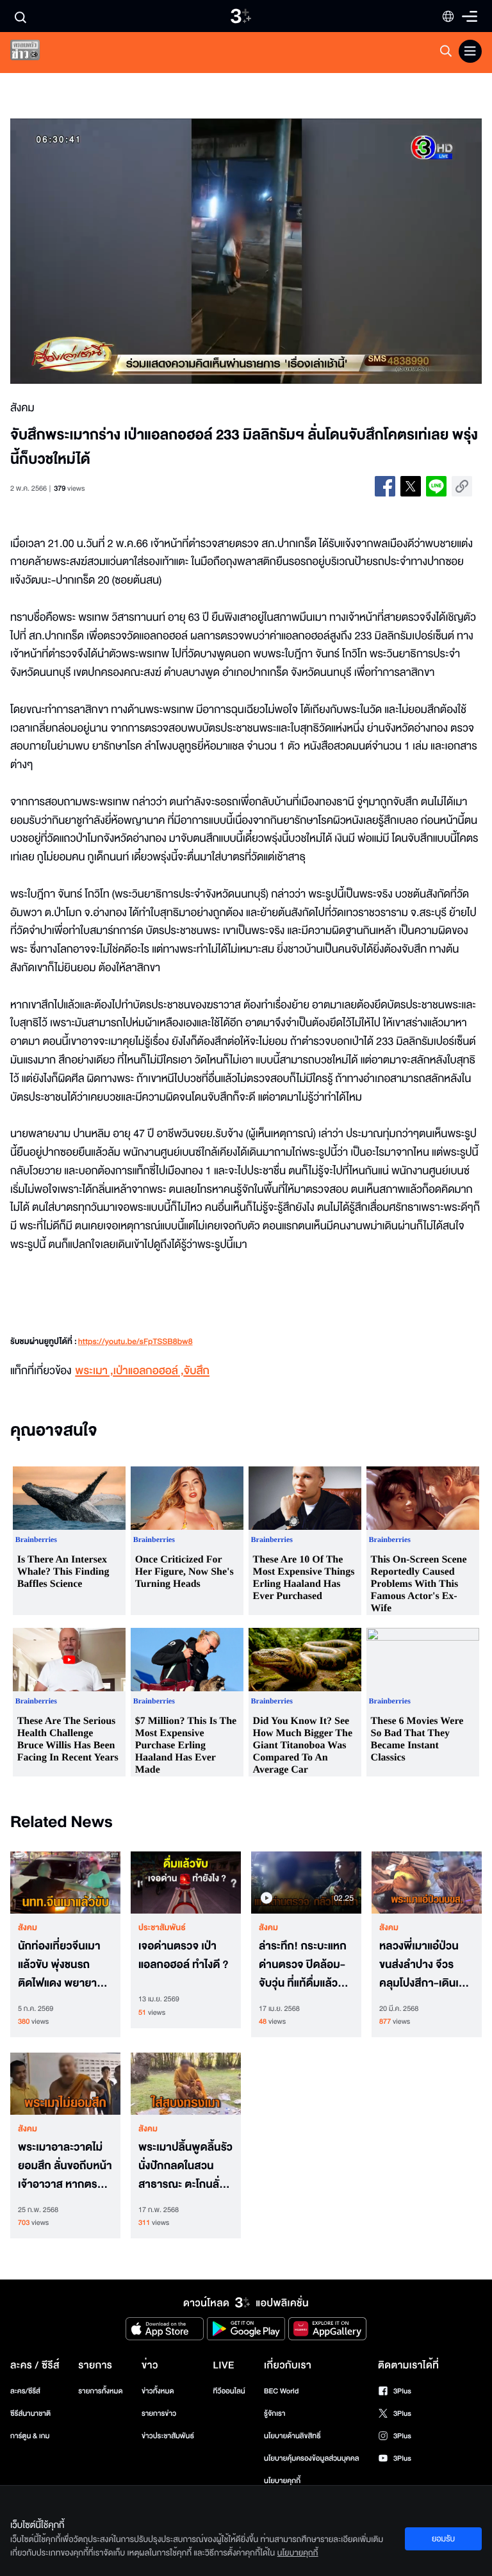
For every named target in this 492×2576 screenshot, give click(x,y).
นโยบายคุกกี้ (282, 2481)
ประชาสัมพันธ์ (162, 1928)
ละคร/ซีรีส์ (25, 2391)
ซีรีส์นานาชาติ (30, 2414)
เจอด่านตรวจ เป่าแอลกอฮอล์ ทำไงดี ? (184, 1956)
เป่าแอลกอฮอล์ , (149, 1371)
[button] (104, 251)
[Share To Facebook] (385, 486)
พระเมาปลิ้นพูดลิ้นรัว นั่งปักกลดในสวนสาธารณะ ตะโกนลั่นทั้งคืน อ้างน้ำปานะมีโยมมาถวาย (185, 2166)
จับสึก (197, 1371)
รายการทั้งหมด (100, 2391)
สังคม (28, 1928)
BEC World (281, 2391)
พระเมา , (94, 1371)
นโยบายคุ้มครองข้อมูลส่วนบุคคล (312, 2458)
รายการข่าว (159, 2414)
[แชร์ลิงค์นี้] (462, 486)
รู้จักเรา (275, 2414)
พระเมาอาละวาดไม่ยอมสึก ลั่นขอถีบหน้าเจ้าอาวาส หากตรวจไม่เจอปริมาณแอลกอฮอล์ (65, 2166)
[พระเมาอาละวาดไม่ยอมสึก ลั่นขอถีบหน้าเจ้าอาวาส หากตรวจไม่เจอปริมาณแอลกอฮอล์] (65, 2084)
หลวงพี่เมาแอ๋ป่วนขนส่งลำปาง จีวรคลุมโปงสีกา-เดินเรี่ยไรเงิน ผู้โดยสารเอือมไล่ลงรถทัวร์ (425, 1965)
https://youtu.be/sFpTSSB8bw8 (135, 1342)
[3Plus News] (36, 53)
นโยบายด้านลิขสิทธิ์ (292, 2436)
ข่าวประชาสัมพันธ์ (168, 2436)
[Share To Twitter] (411, 486)
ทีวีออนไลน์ (229, 2391)
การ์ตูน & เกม (30, 2436)
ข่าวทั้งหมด (158, 2391)
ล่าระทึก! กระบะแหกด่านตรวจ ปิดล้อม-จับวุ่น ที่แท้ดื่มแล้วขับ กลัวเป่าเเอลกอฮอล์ (305, 1965)
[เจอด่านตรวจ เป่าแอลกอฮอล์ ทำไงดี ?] (186, 1883)
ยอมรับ (443, 2539)
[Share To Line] (436, 486)
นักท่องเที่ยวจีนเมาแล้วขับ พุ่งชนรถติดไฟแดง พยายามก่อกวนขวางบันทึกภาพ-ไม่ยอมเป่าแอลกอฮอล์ (61, 1965)
